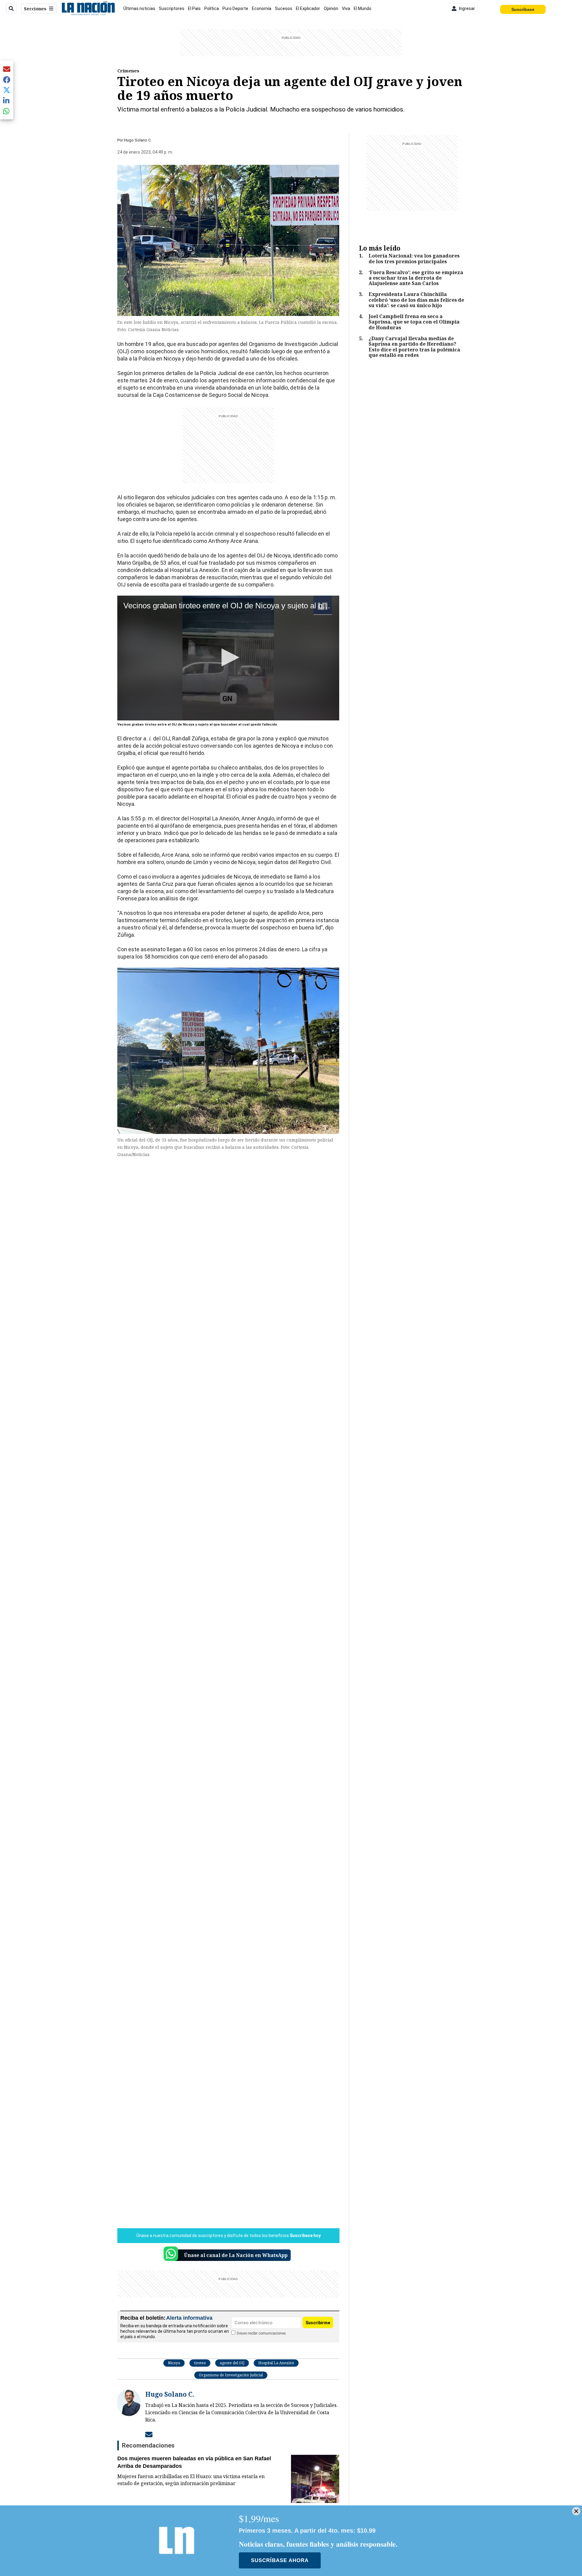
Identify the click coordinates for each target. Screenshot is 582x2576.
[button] (228, 657)
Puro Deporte (235, 8)
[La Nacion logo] (88, 8)
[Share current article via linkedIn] (7, 100)
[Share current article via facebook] (7, 80)
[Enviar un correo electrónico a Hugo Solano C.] (149, 2435)
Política (212, 8)
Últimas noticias (139, 8)
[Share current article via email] (7, 69)
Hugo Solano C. (138, 140)
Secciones (35, 9)
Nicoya (174, 2363)
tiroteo (200, 2363)
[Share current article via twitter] (7, 90)
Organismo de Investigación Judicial (231, 2375)
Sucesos (284, 8)
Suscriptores (172, 8)
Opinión (331, 8)
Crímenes (128, 71)
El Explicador (308, 8)
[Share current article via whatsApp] (7, 111)
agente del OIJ (232, 2363)
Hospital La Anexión (276, 2363)
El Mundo (363, 8)
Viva (346, 8)
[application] (228, 658)
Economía (262, 8)
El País (194, 8)
